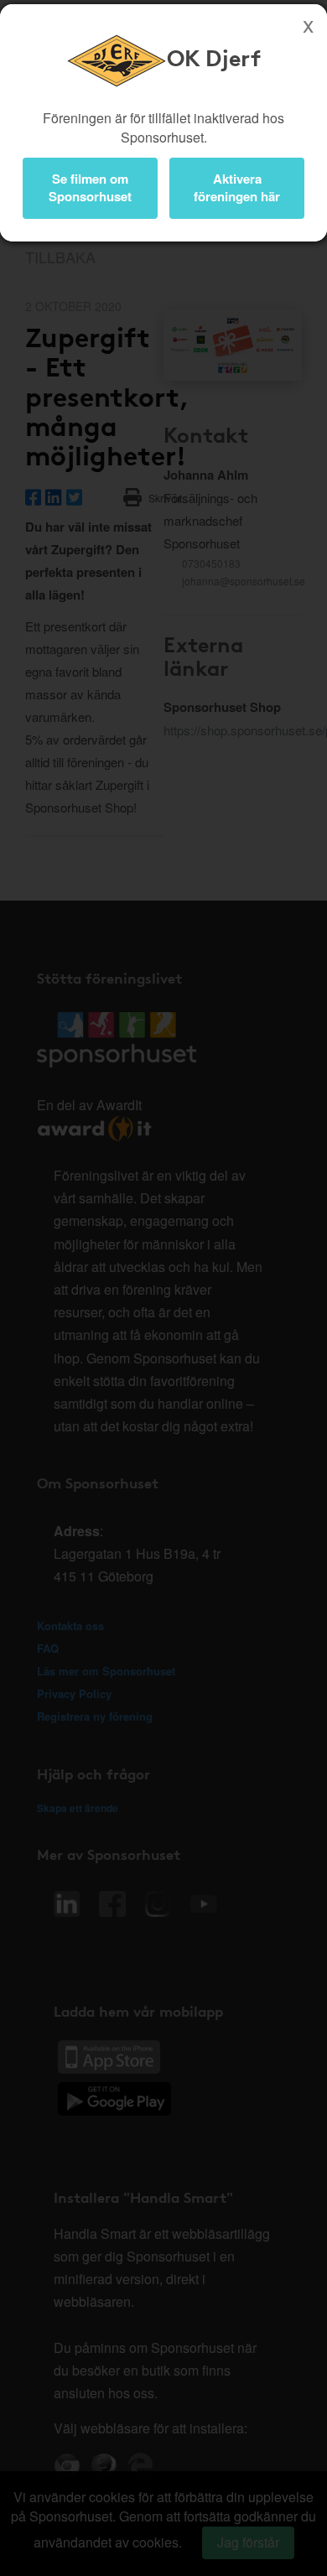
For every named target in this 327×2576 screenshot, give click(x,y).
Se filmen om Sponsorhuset (90, 187)
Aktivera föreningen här (237, 187)
